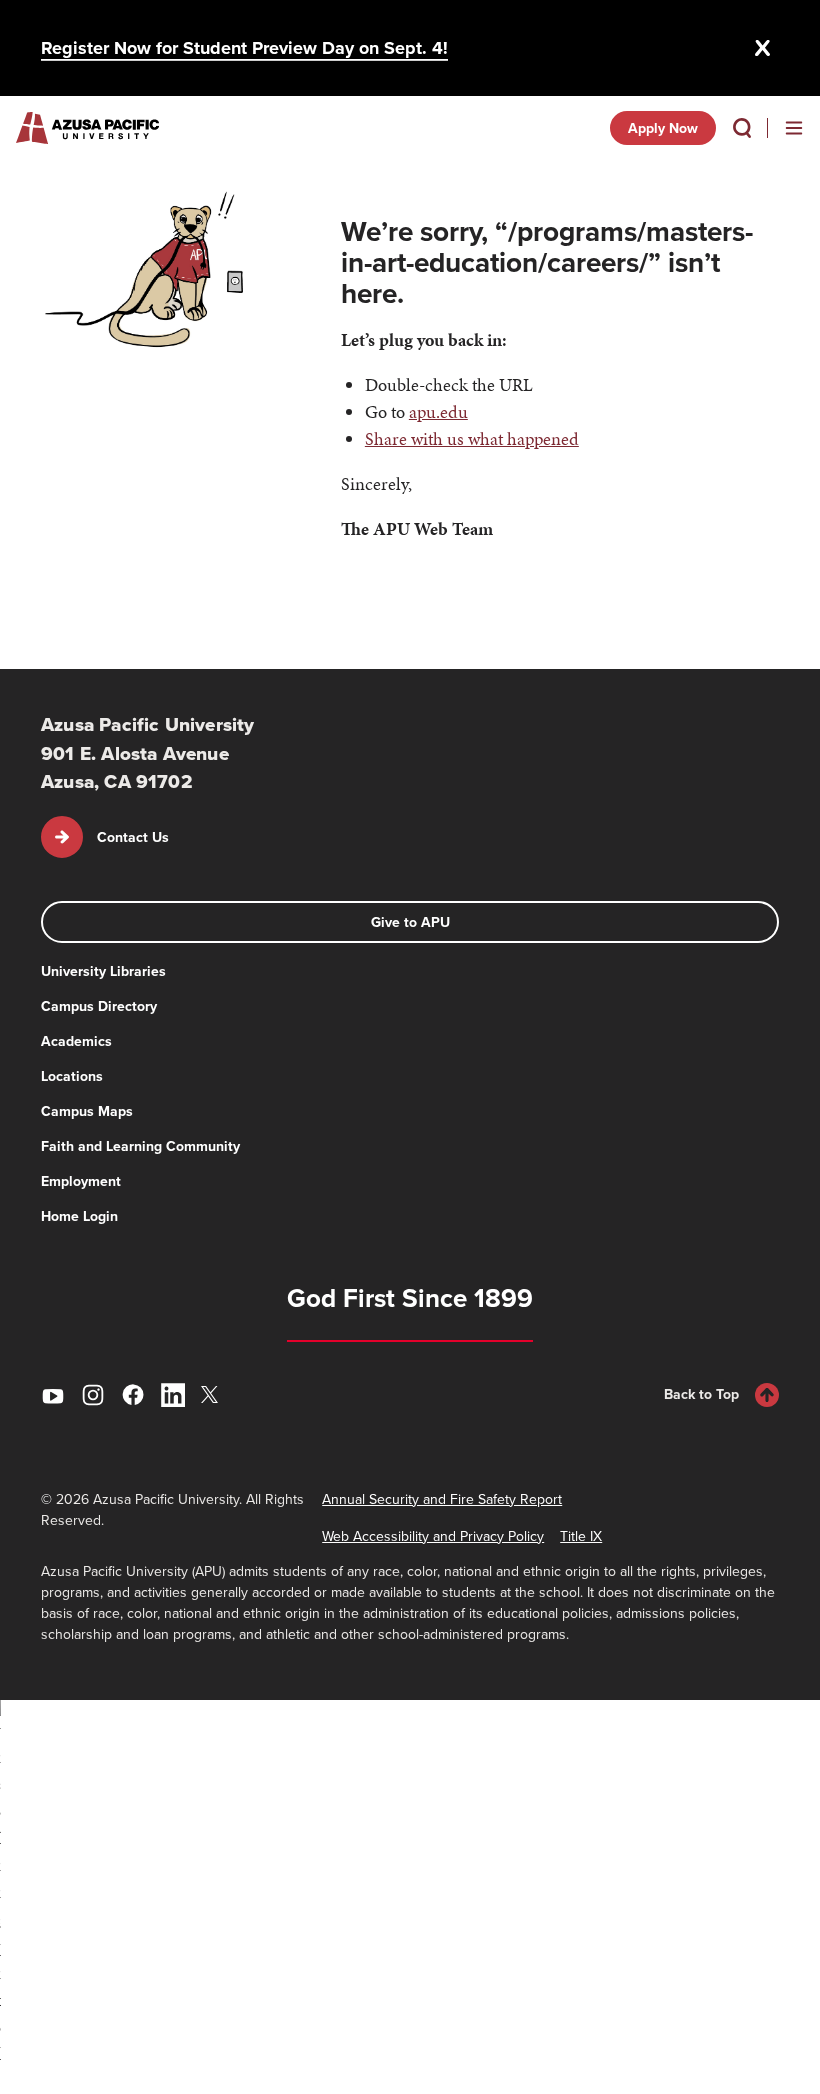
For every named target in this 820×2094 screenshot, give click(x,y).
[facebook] (133, 1395)
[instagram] (93, 1395)
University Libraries (103, 971)
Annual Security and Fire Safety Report (442, 1499)
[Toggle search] (742, 128)
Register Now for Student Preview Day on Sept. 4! (244, 48)
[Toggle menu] (794, 128)
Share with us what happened (472, 438)
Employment (81, 1181)
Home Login (79, 1216)
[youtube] (53, 1395)
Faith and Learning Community (140, 1146)
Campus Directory (99, 1006)
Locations (72, 1076)
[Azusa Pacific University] (87, 128)
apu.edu (438, 411)
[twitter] (213, 1394)
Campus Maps (87, 1111)
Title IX (581, 1536)
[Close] (763, 48)
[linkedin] (173, 1395)
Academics (76, 1041)
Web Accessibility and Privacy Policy (433, 1536)
